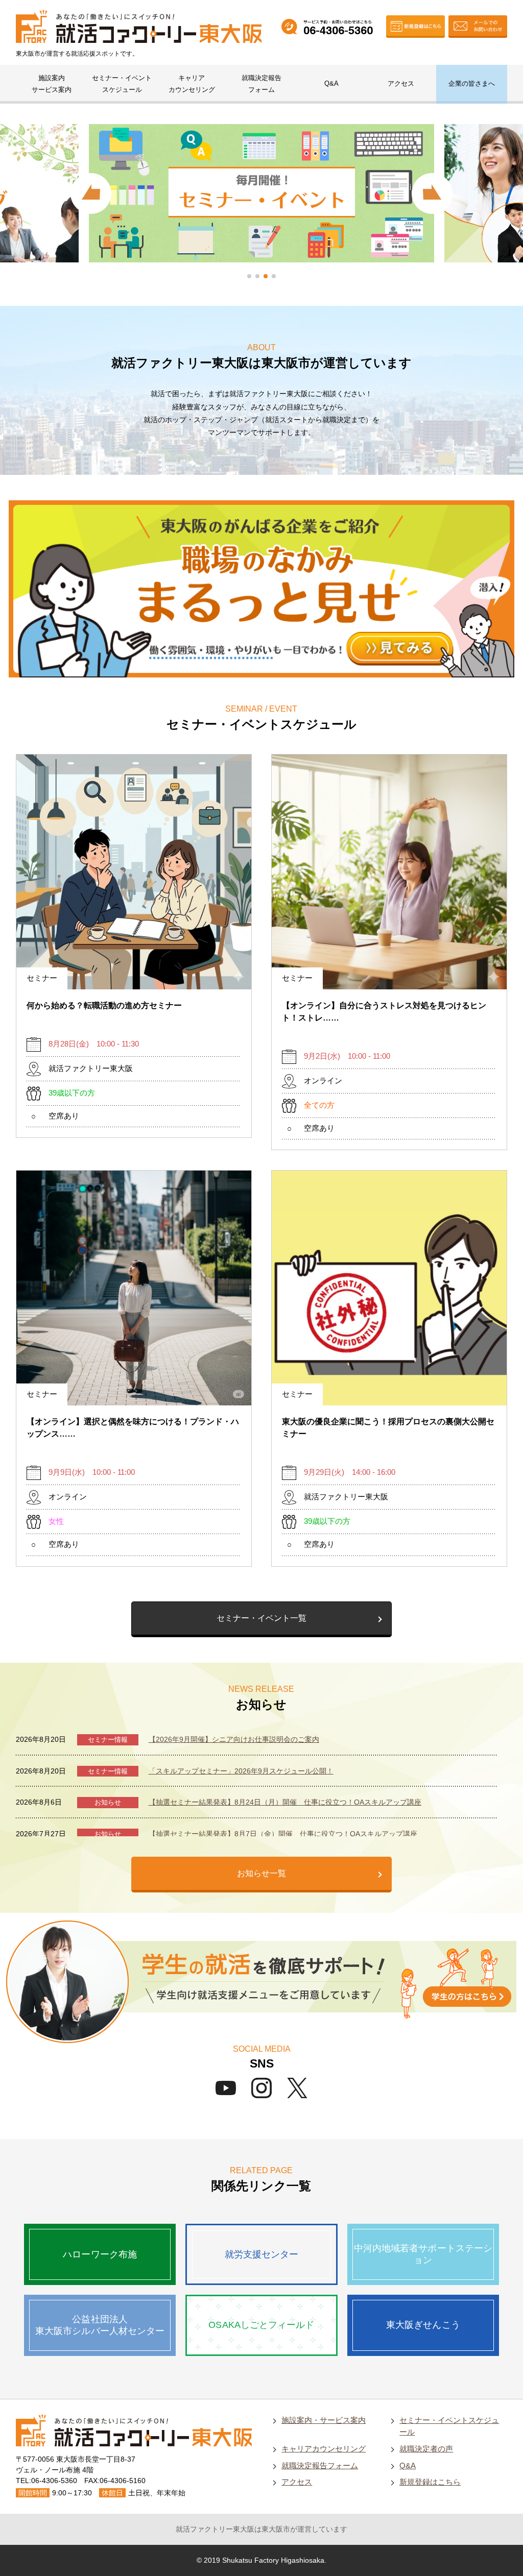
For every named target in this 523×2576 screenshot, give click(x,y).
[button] (249, 276)
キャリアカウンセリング (192, 84)
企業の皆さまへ (472, 83)
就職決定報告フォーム (261, 84)
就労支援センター (262, 2254)
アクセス (401, 83)
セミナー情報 (108, 1740)
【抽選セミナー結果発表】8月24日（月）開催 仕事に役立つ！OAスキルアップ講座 (285, 1802)
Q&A (331, 83)
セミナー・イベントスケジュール (122, 84)
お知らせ (108, 1802)
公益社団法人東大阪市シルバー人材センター (100, 2325)
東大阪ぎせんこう (423, 2325)
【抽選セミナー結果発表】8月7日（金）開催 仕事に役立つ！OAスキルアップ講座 (283, 1834)
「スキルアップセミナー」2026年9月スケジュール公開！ (241, 1771)
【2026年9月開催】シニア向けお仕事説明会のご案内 (234, 1739)
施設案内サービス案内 (52, 84)
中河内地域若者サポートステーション (423, 2254)
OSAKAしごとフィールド (261, 2325)
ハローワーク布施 (100, 2254)
